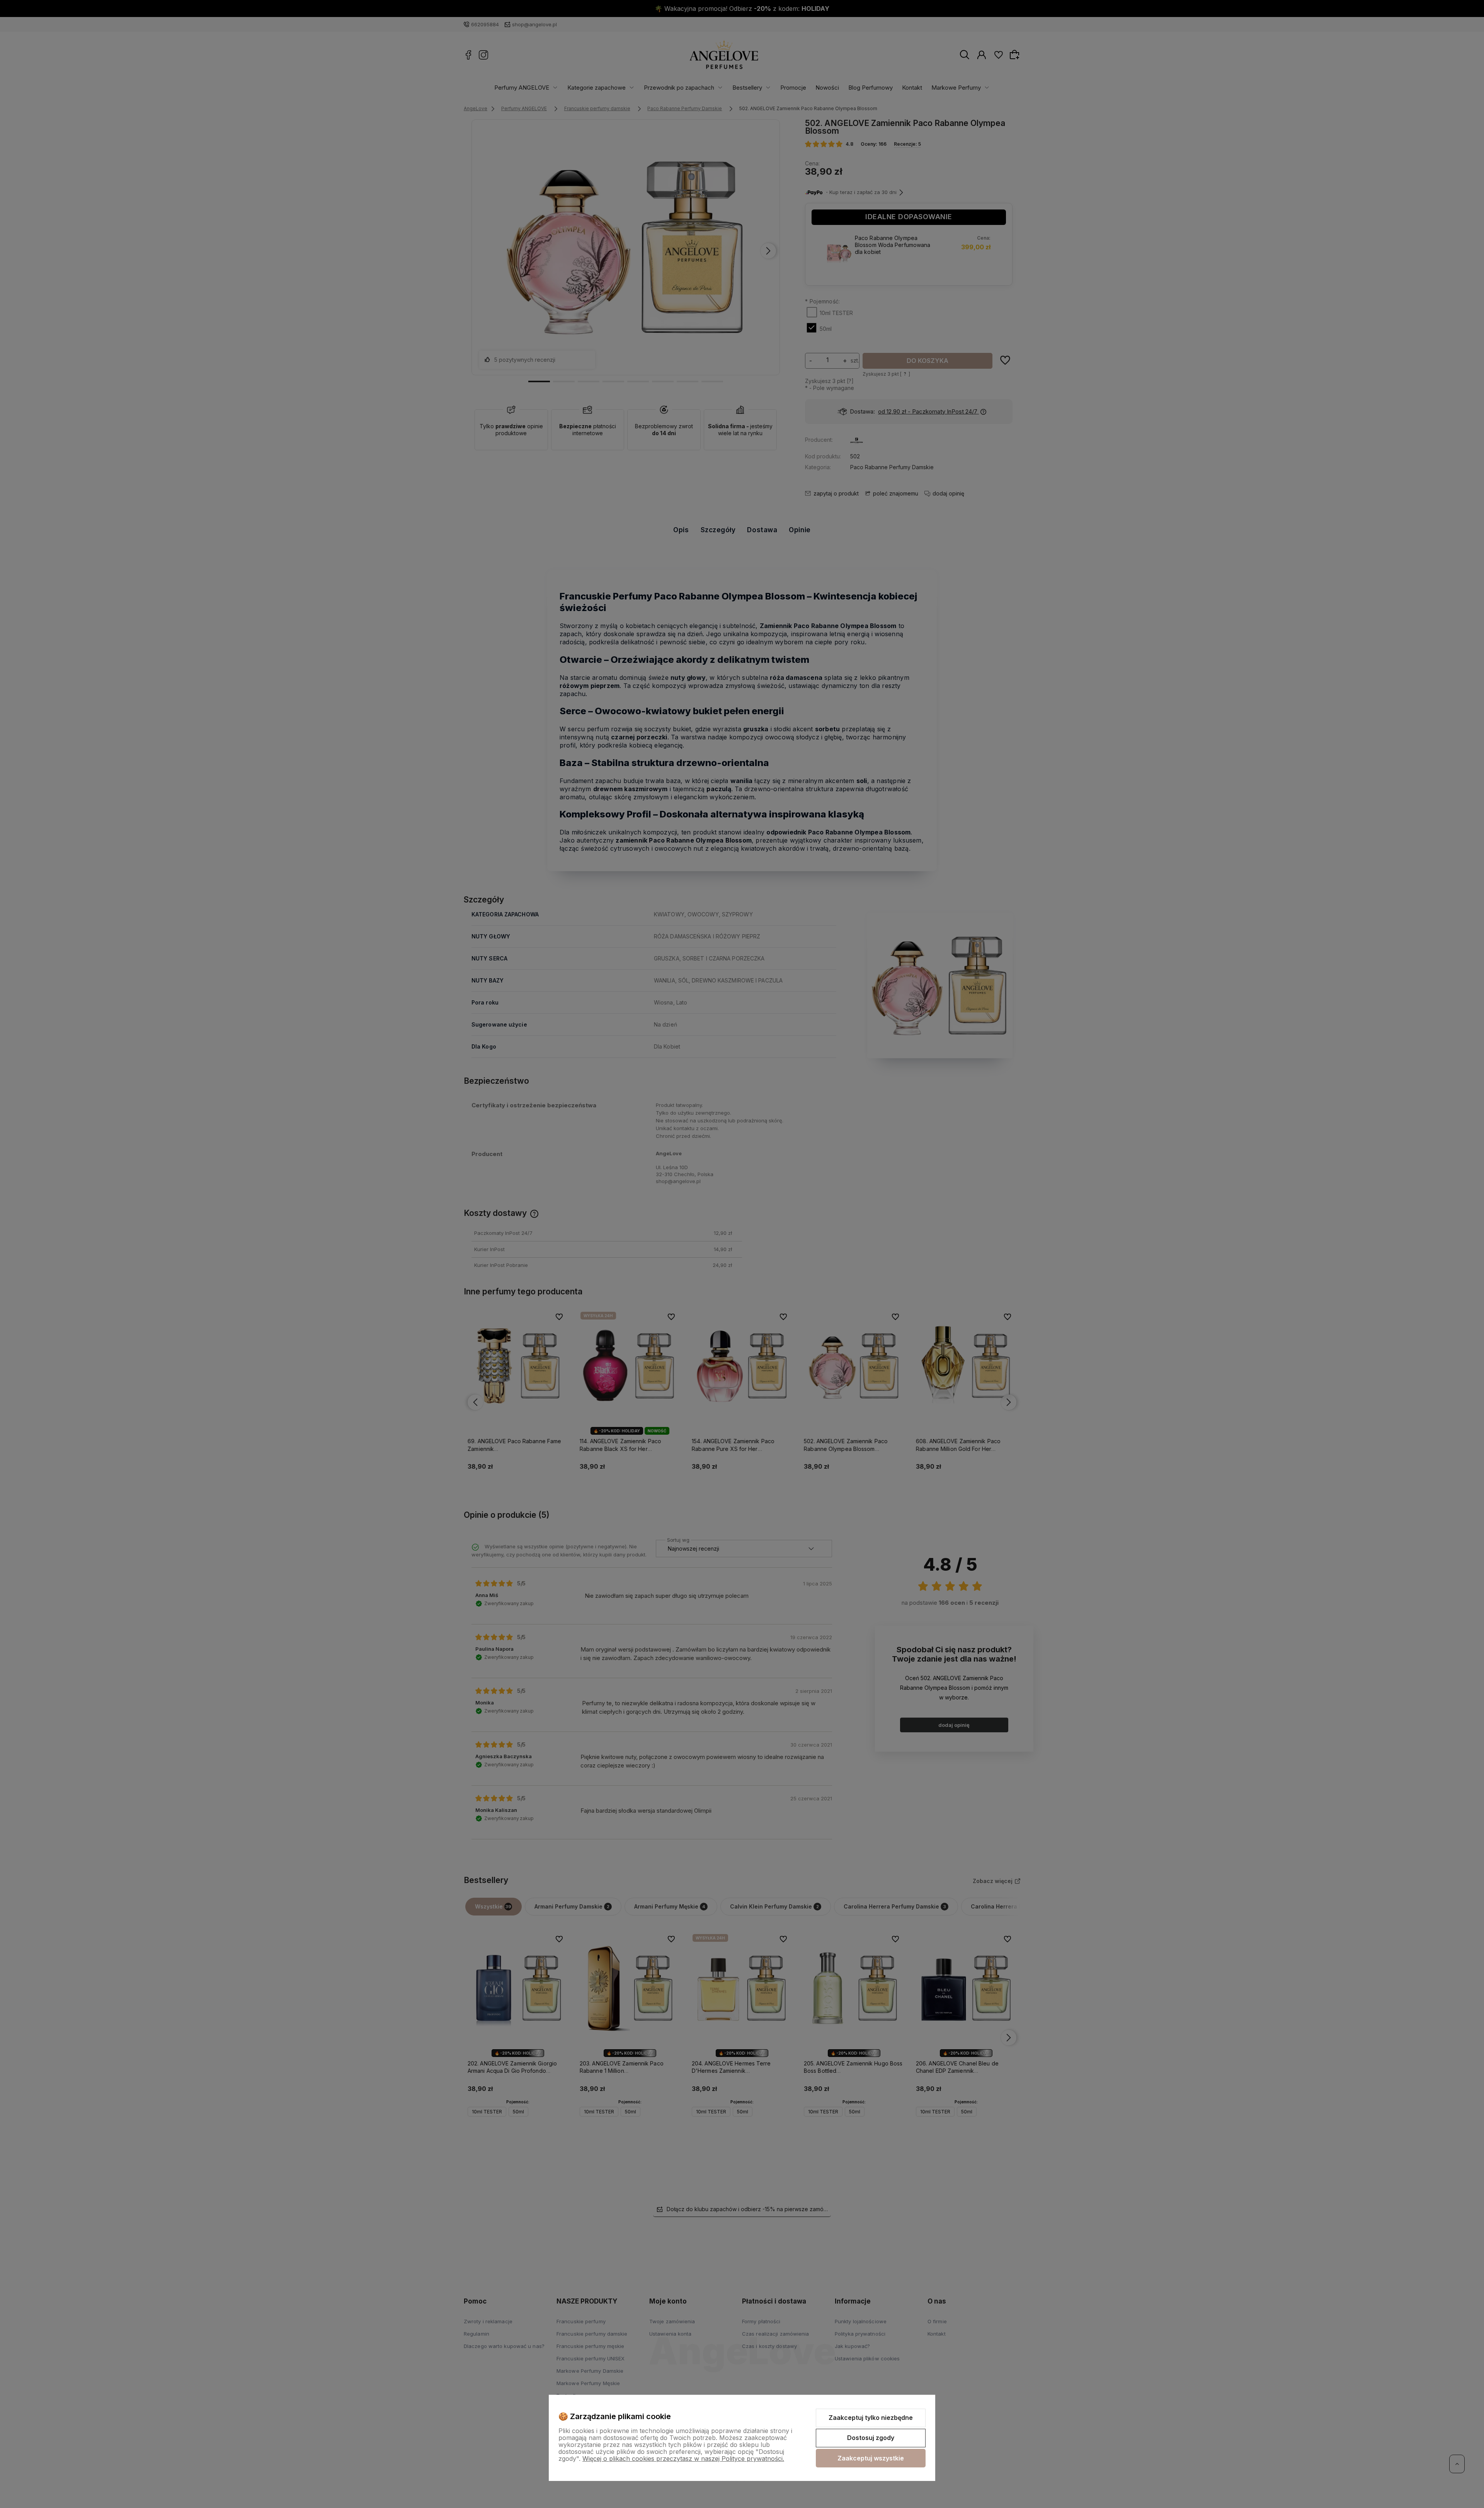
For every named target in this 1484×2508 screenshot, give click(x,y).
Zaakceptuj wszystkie (871, 2458)
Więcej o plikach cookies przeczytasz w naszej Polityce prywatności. (683, 2459)
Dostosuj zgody (871, 2438)
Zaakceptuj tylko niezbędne (871, 2418)
